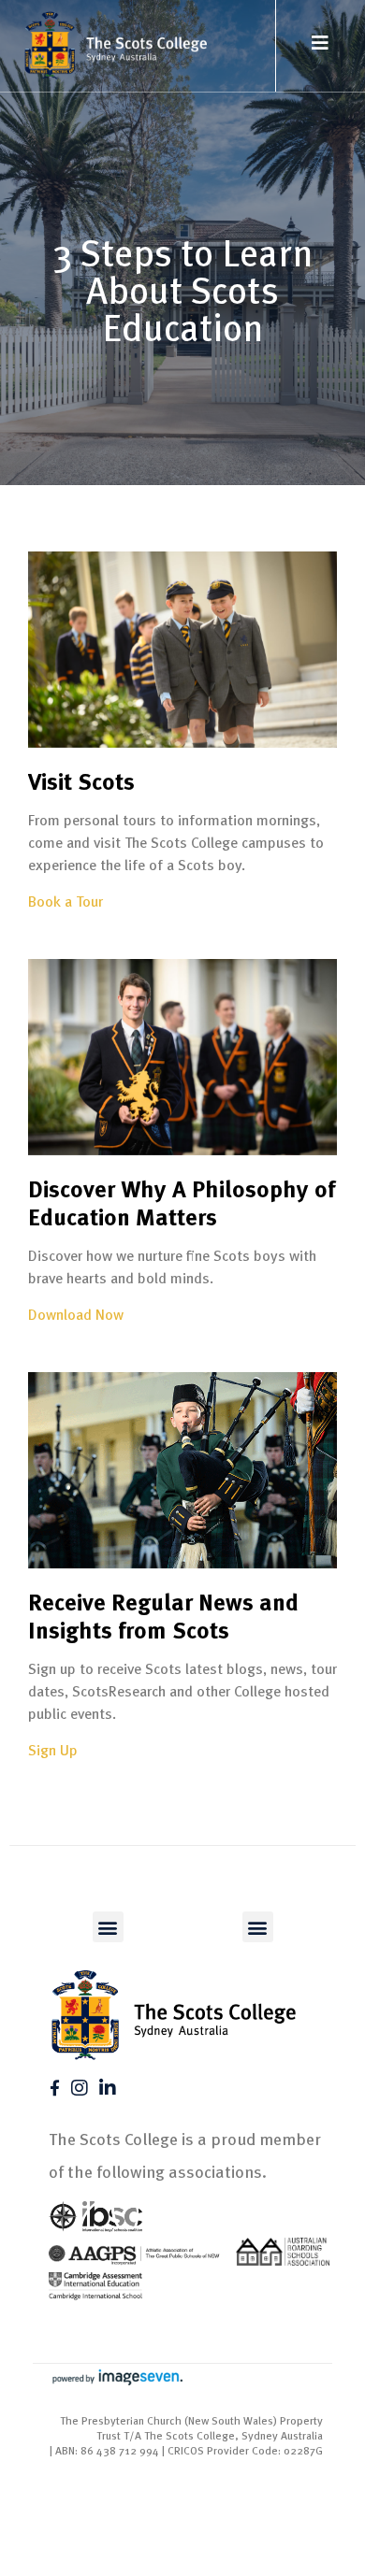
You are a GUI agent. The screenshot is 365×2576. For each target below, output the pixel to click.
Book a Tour (66, 901)
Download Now (76, 1314)
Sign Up (53, 1750)
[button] (108, 1927)
